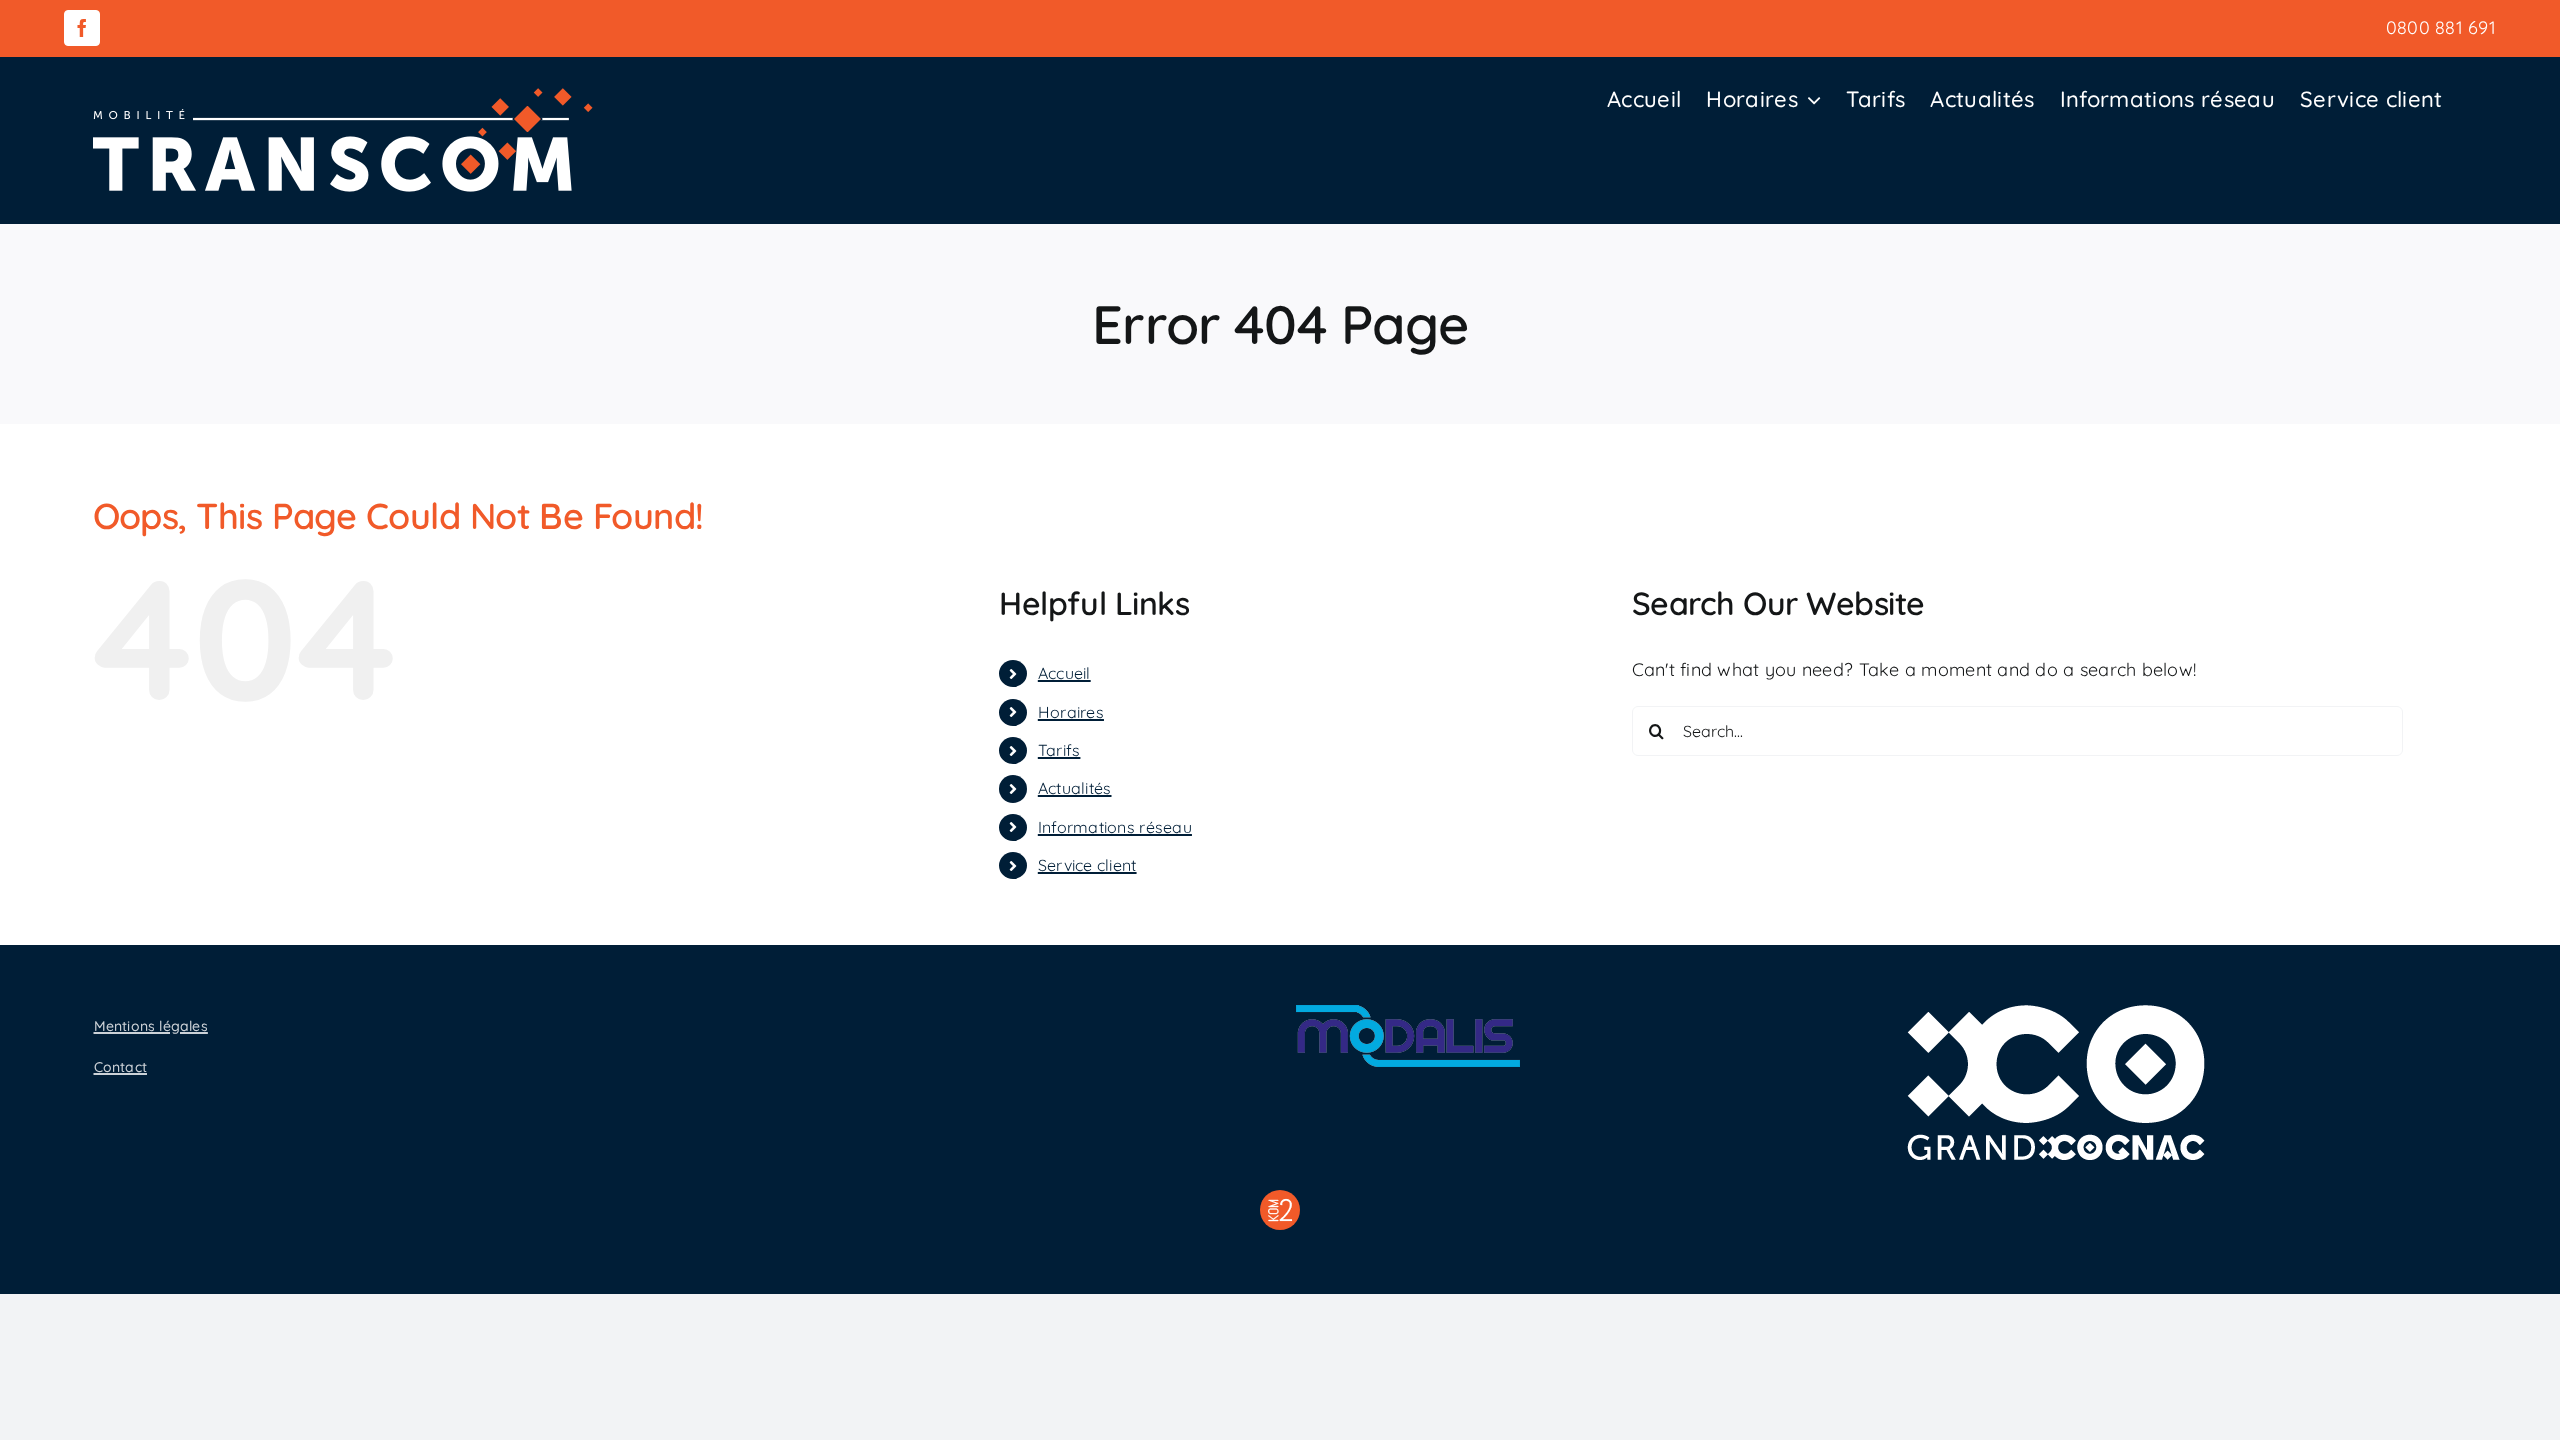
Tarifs (1059, 750)
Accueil (1064, 673)
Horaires (1071, 712)
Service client (1087, 865)
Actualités (1075, 788)
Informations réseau (1115, 827)
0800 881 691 (2441, 27)
